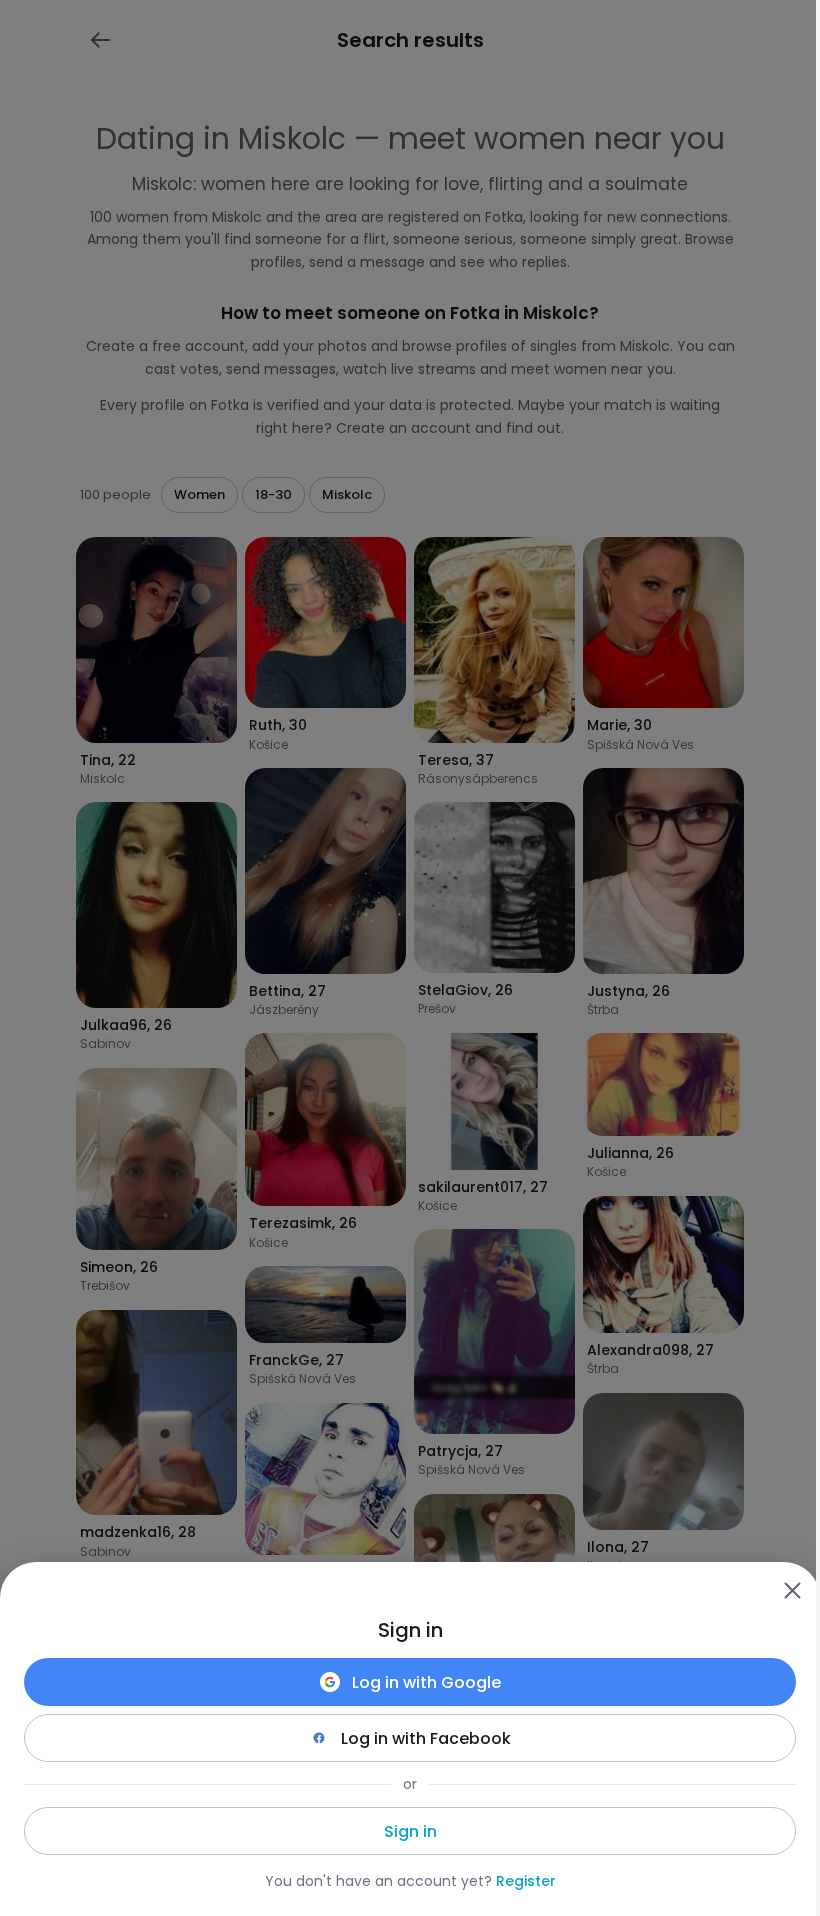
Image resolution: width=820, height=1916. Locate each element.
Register (526, 1881)
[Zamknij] (792, 1590)
